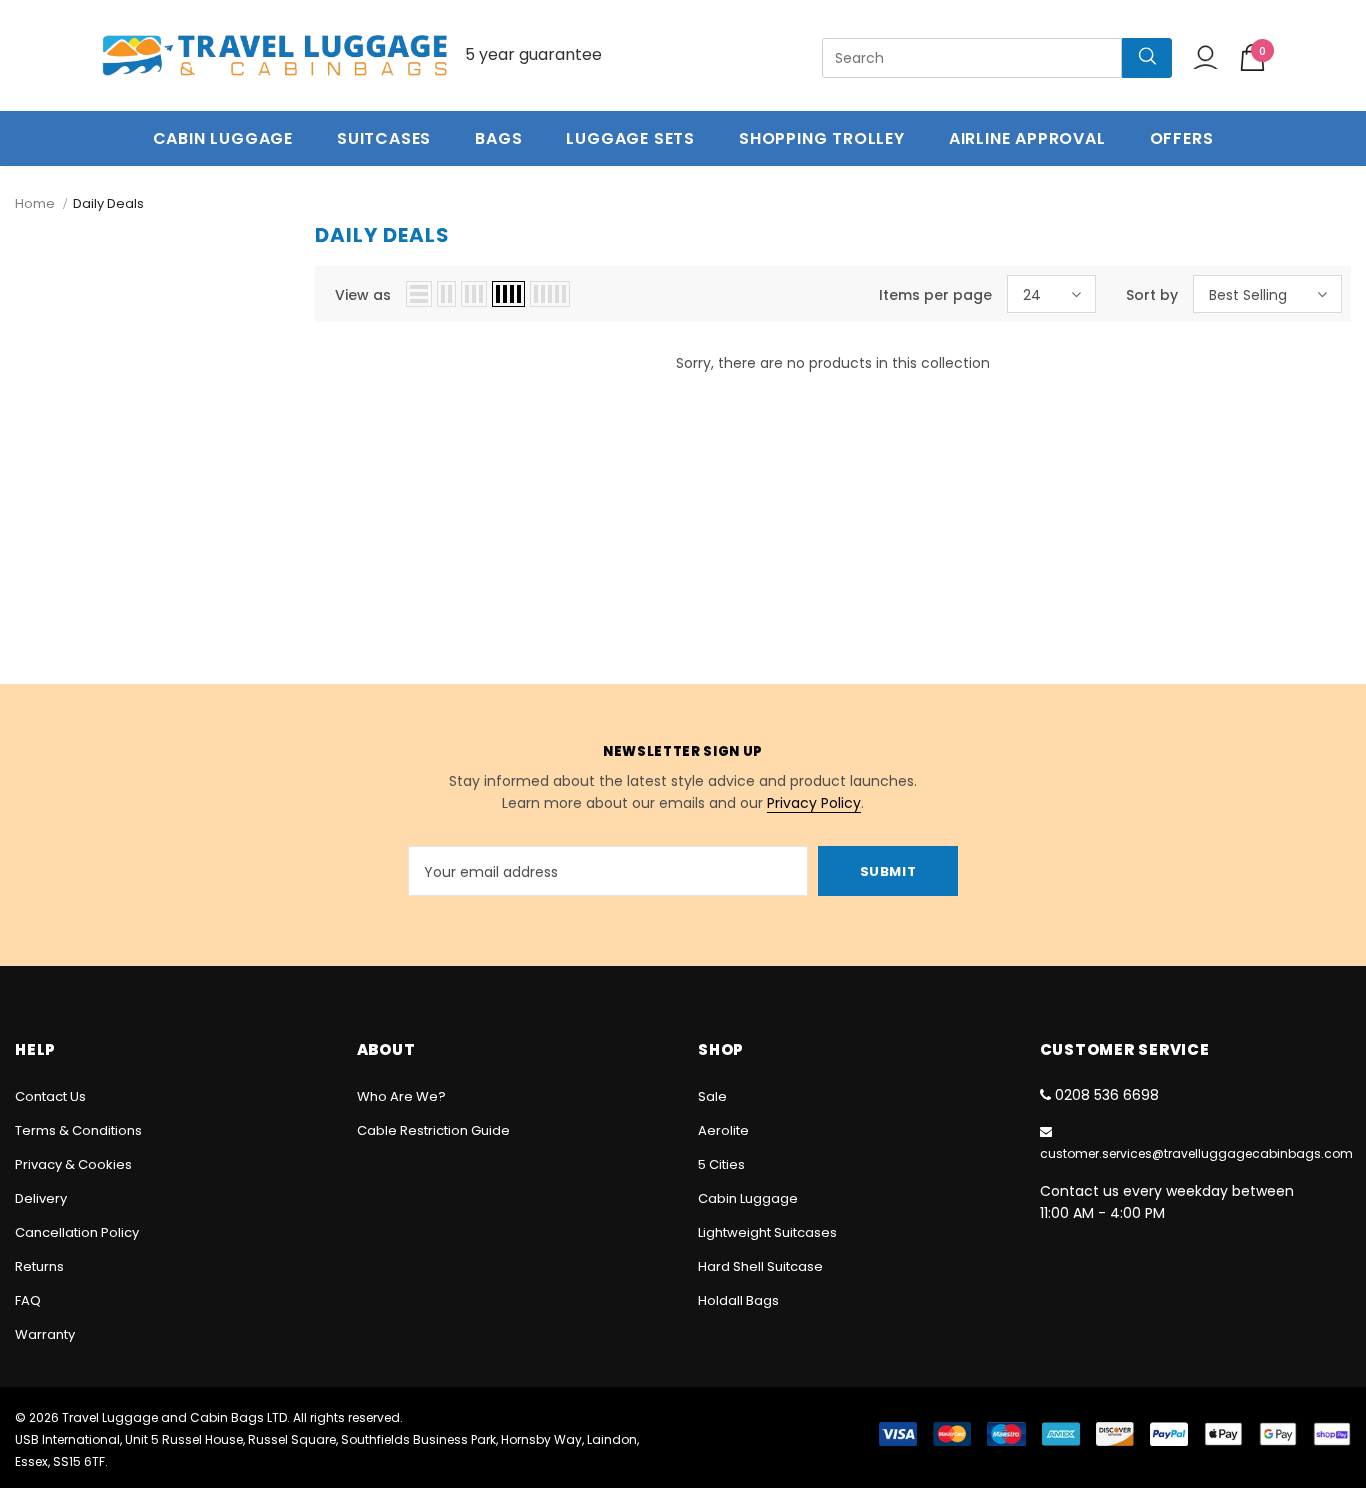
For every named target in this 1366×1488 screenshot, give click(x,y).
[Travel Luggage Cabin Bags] (275, 55)
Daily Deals (108, 203)
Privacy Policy (814, 803)
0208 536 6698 (1107, 1095)
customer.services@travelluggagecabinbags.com (1196, 1153)
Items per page (935, 295)
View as (363, 295)
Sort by (1152, 295)
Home (35, 203)
